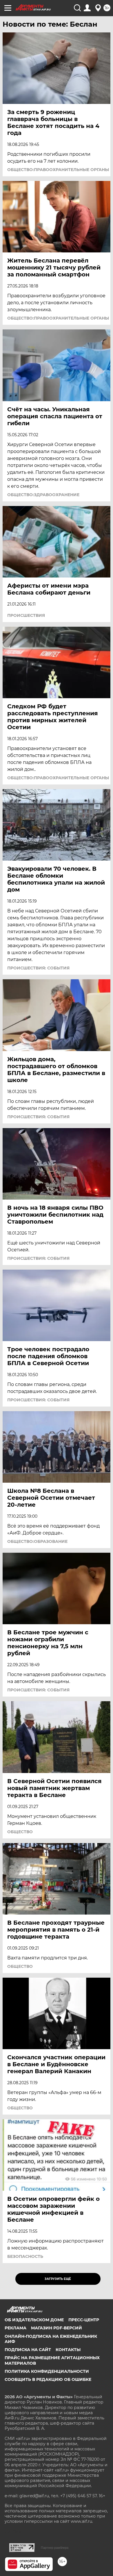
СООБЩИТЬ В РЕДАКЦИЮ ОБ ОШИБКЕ (48, 2379)
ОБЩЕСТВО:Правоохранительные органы (58, 170)
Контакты (68, 2350)
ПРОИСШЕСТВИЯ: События (38, 968)
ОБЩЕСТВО (20, 1832)
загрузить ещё (58, 2279)
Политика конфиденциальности (47, 2371)
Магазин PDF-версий (57, 2328)
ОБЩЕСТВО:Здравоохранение (43, 495)
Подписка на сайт (28, 2350)
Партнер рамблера (55, 2548)
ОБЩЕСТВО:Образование (37, 1541)
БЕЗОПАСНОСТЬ (25, 2256)
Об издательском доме (34, 2320)
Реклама (16, 2328)
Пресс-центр (84, 2320)
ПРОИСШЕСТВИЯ (26, 615)
